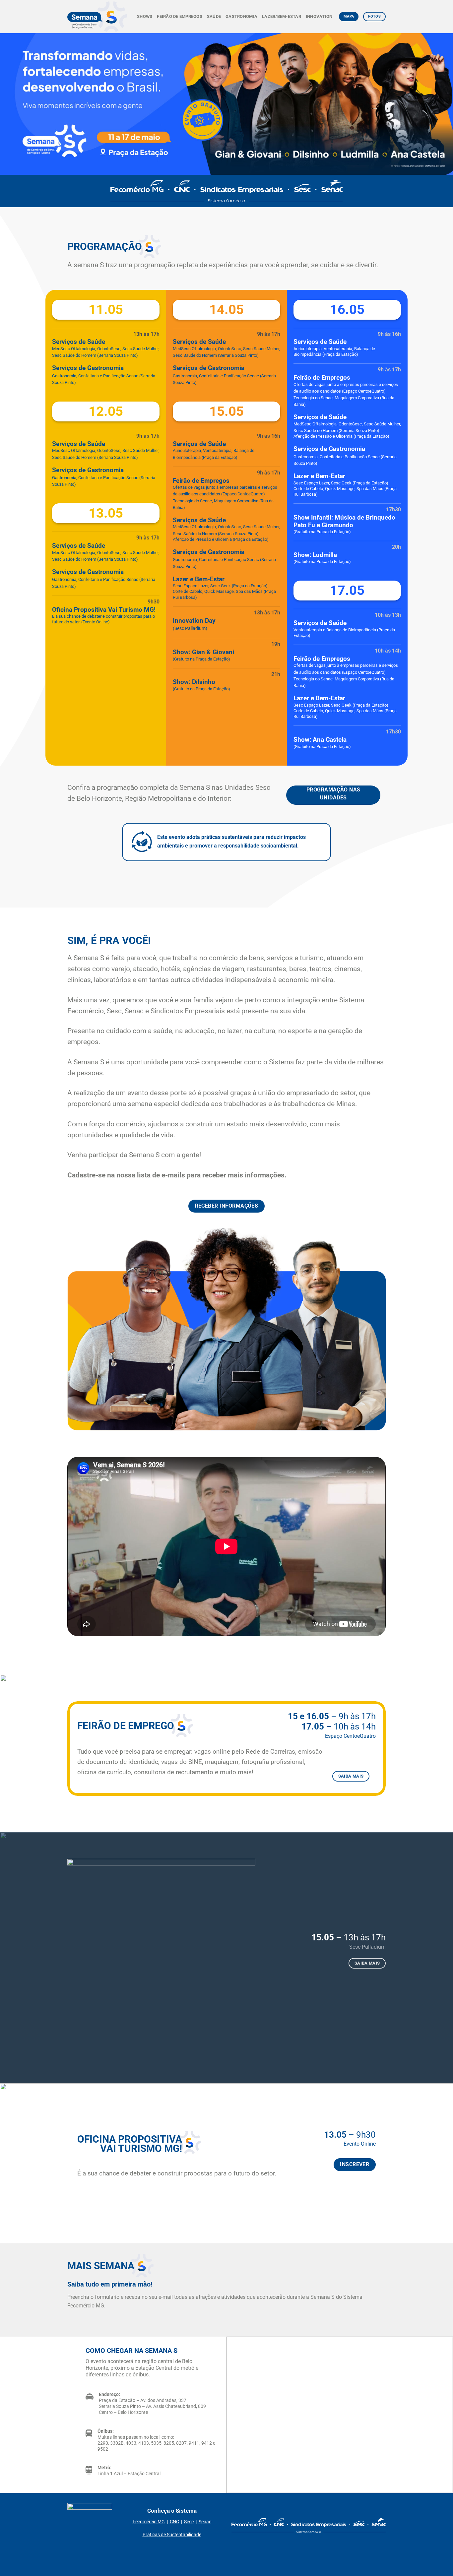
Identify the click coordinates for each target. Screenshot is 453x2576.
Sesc (189, 2522)
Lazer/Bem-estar (282, 16)
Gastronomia (241, 16)
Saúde (214, 16)
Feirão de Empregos (180, 16)
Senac (205, 2522)
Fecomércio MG (149, 2522)
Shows (145, 16)
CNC (174, 2522)
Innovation (319, 16)
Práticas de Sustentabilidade (172, 2535)
